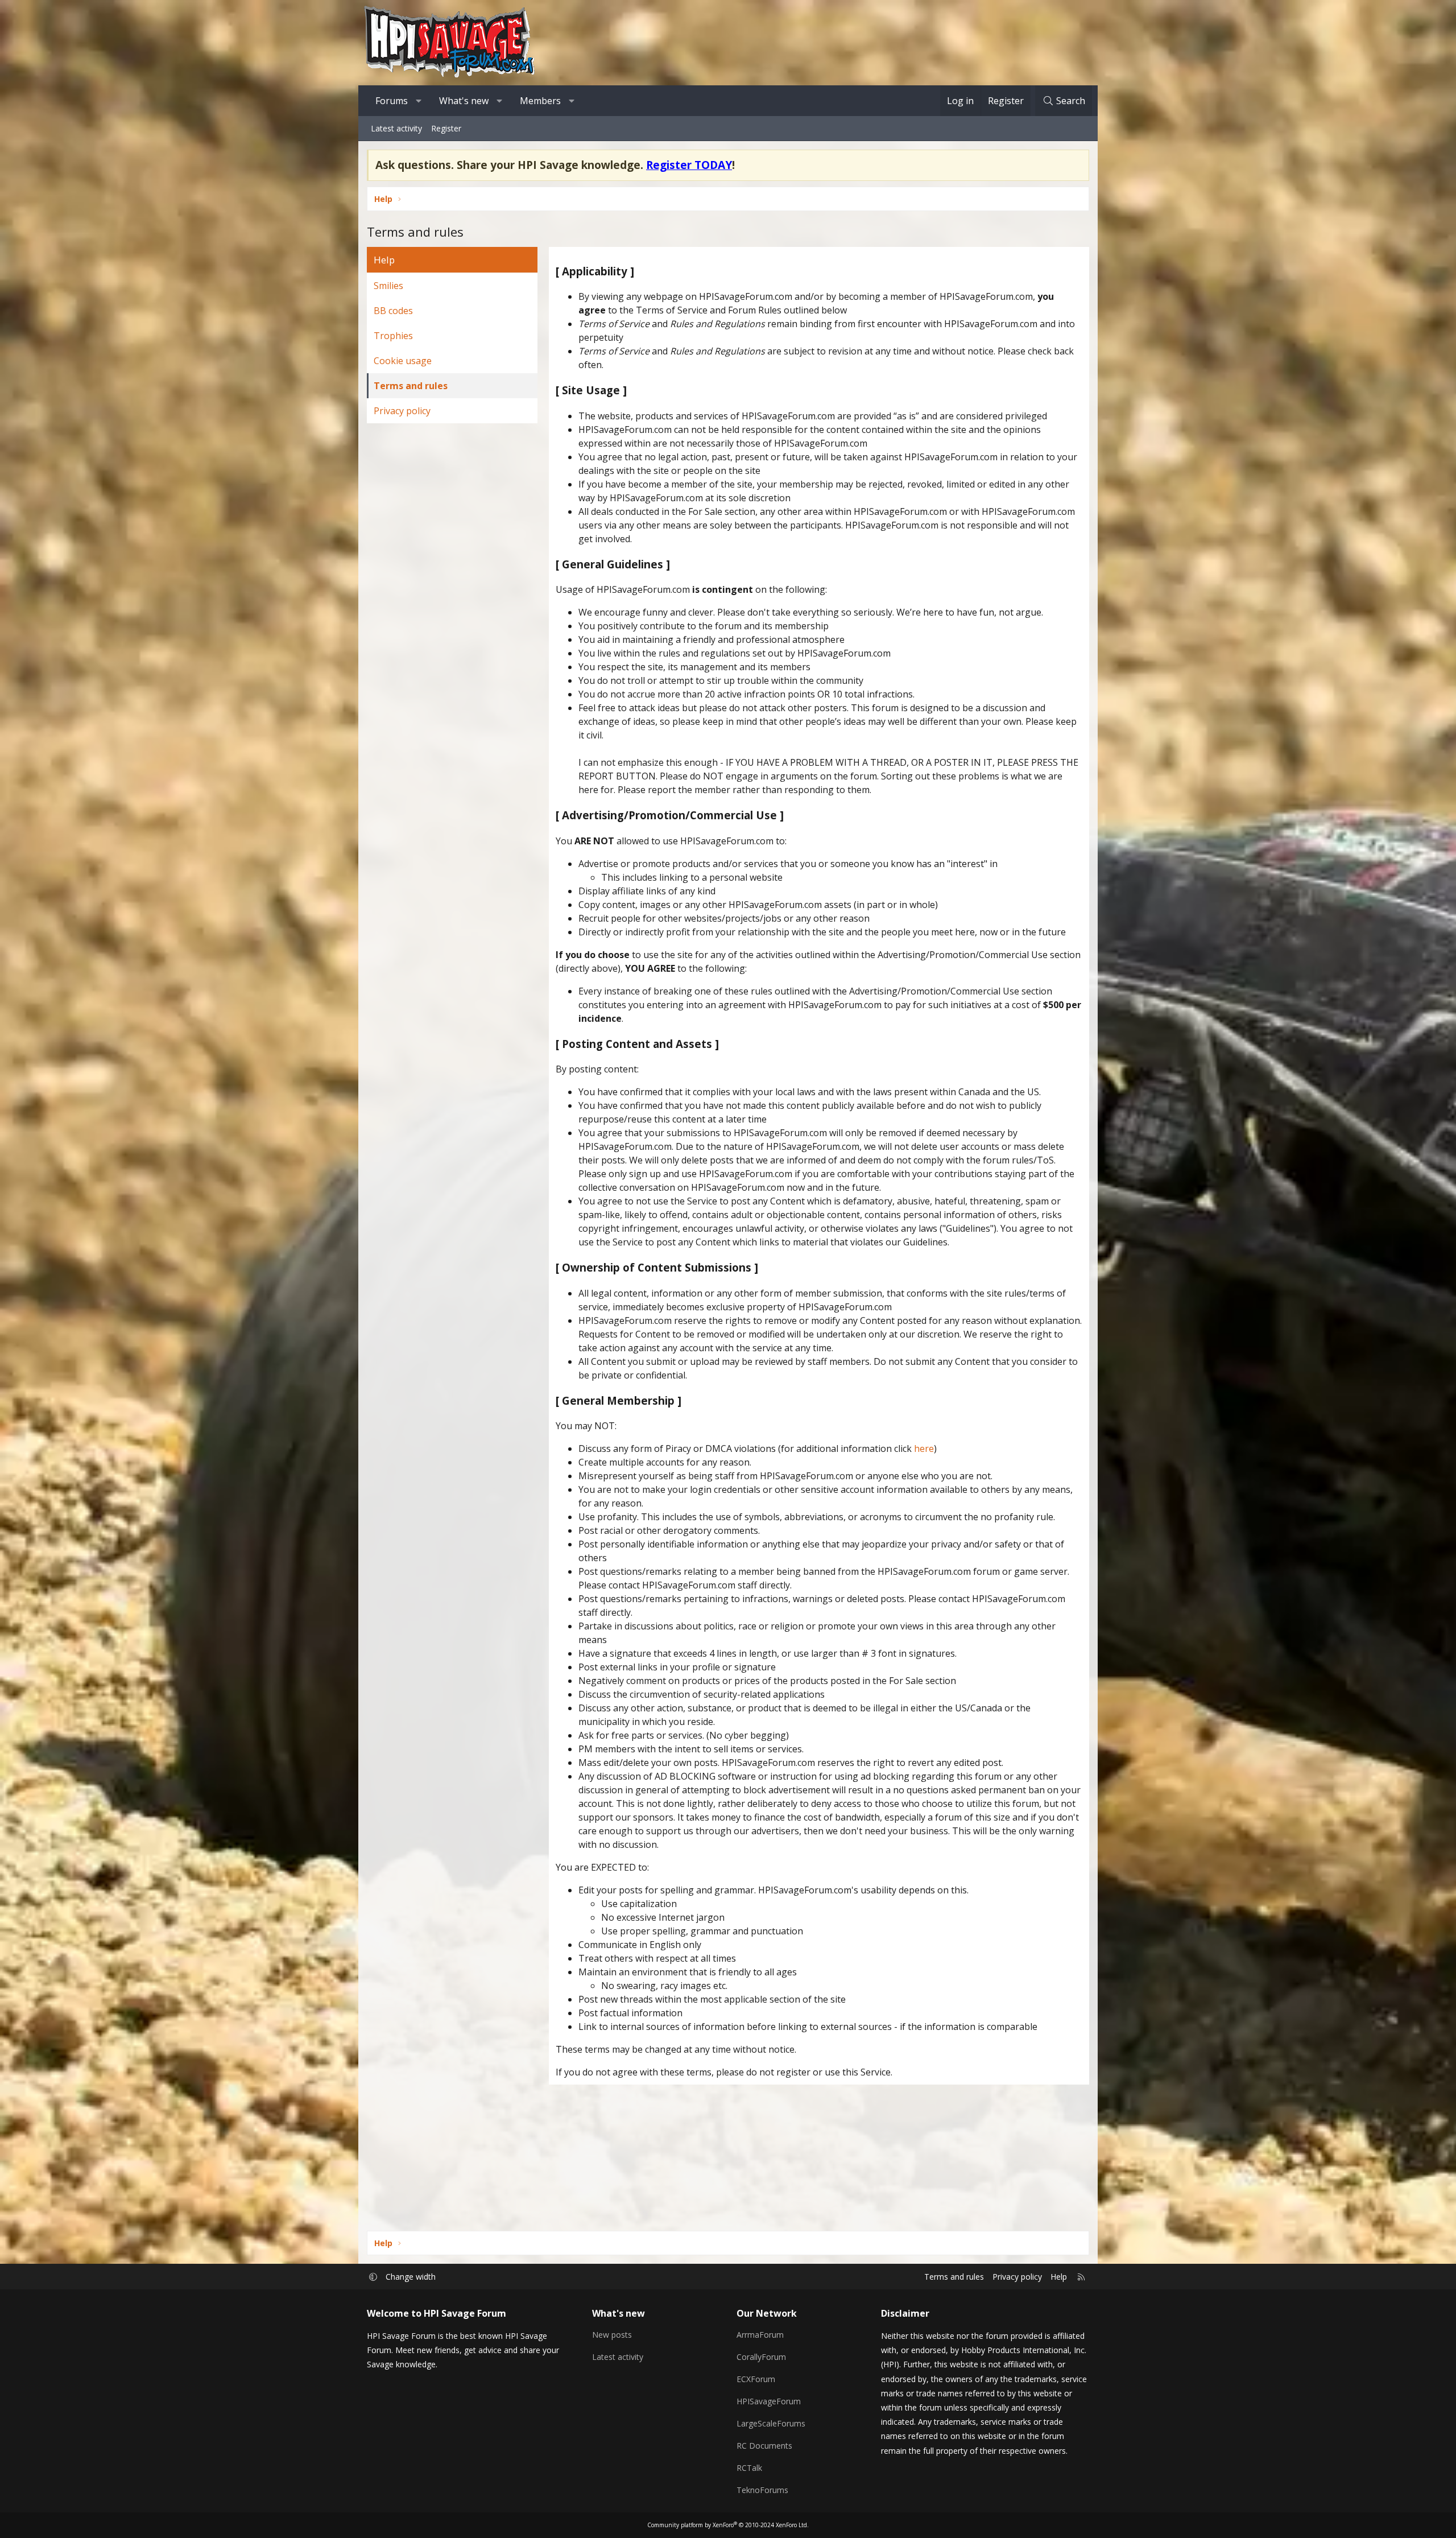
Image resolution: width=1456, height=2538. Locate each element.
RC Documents (764, 2446)
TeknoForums (762, 2490)
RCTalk (749, 2468)
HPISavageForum (769, 2401)
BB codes (393, 311)
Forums (392, 101)
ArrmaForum (760, 2335)
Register (446, 128)
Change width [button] (411, 2277)
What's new (464, 101)
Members (540, 101)
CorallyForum (761, 2357)
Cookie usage (403, 361)
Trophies (393, 336)
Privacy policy (402, 411)
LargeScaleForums (771, 2423)
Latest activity (396, 128)
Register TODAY (689, 165)
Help (1059, 2277)
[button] (419, 101)
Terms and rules (411, 386)
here (924, 1448)
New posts (612, 2335)
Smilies (388, 286)
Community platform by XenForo (728, 2525)
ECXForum (756, 2379)
